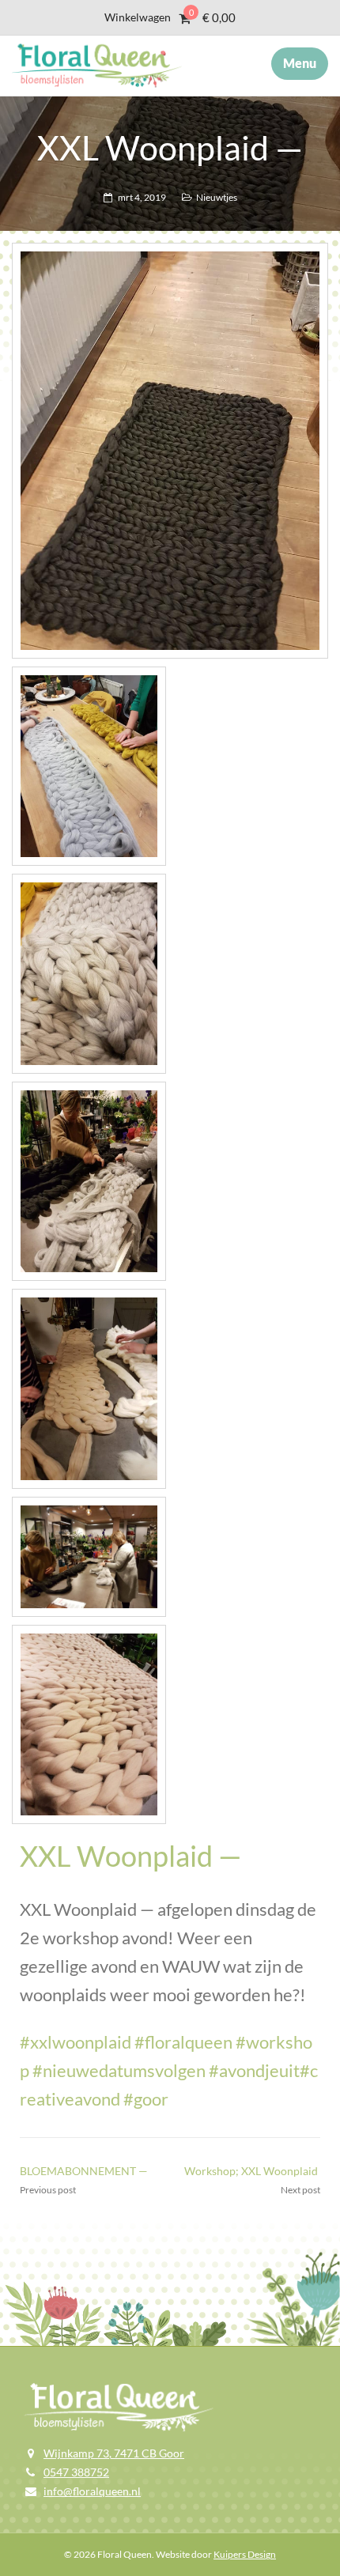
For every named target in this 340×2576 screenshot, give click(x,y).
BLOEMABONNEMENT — (84, 2171)
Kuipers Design (245, 2554)
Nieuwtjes (217, 197)
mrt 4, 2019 (142, 197)
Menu (300, 63)
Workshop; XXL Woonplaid (252, 2171)
